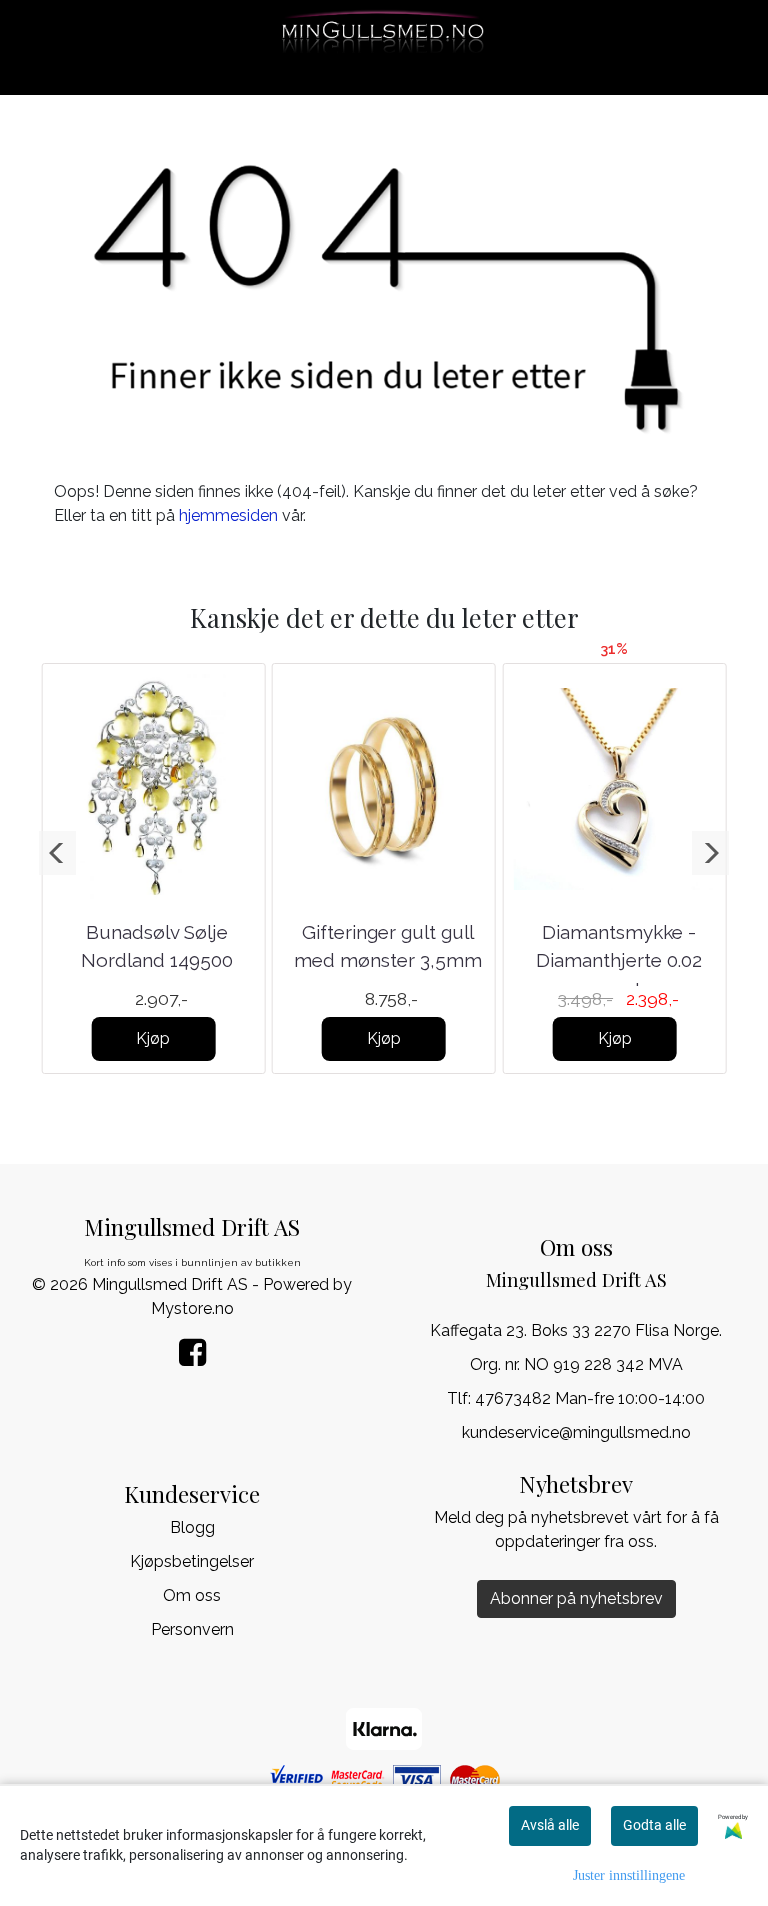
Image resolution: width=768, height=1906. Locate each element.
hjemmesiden (228, 515)
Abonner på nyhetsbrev (576, 1598)
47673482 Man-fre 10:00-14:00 (590, 1398)
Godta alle (654, 1825)
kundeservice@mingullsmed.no (576, 1432)
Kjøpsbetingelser (192, 1561)
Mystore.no (192, 1308)
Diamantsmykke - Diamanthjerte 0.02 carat (619, 960)
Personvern (192, 1629)
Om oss (192, 1595)
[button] (57, 853)
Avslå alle (550, 1825)
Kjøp (153, 1038)
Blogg (192, 1527)
